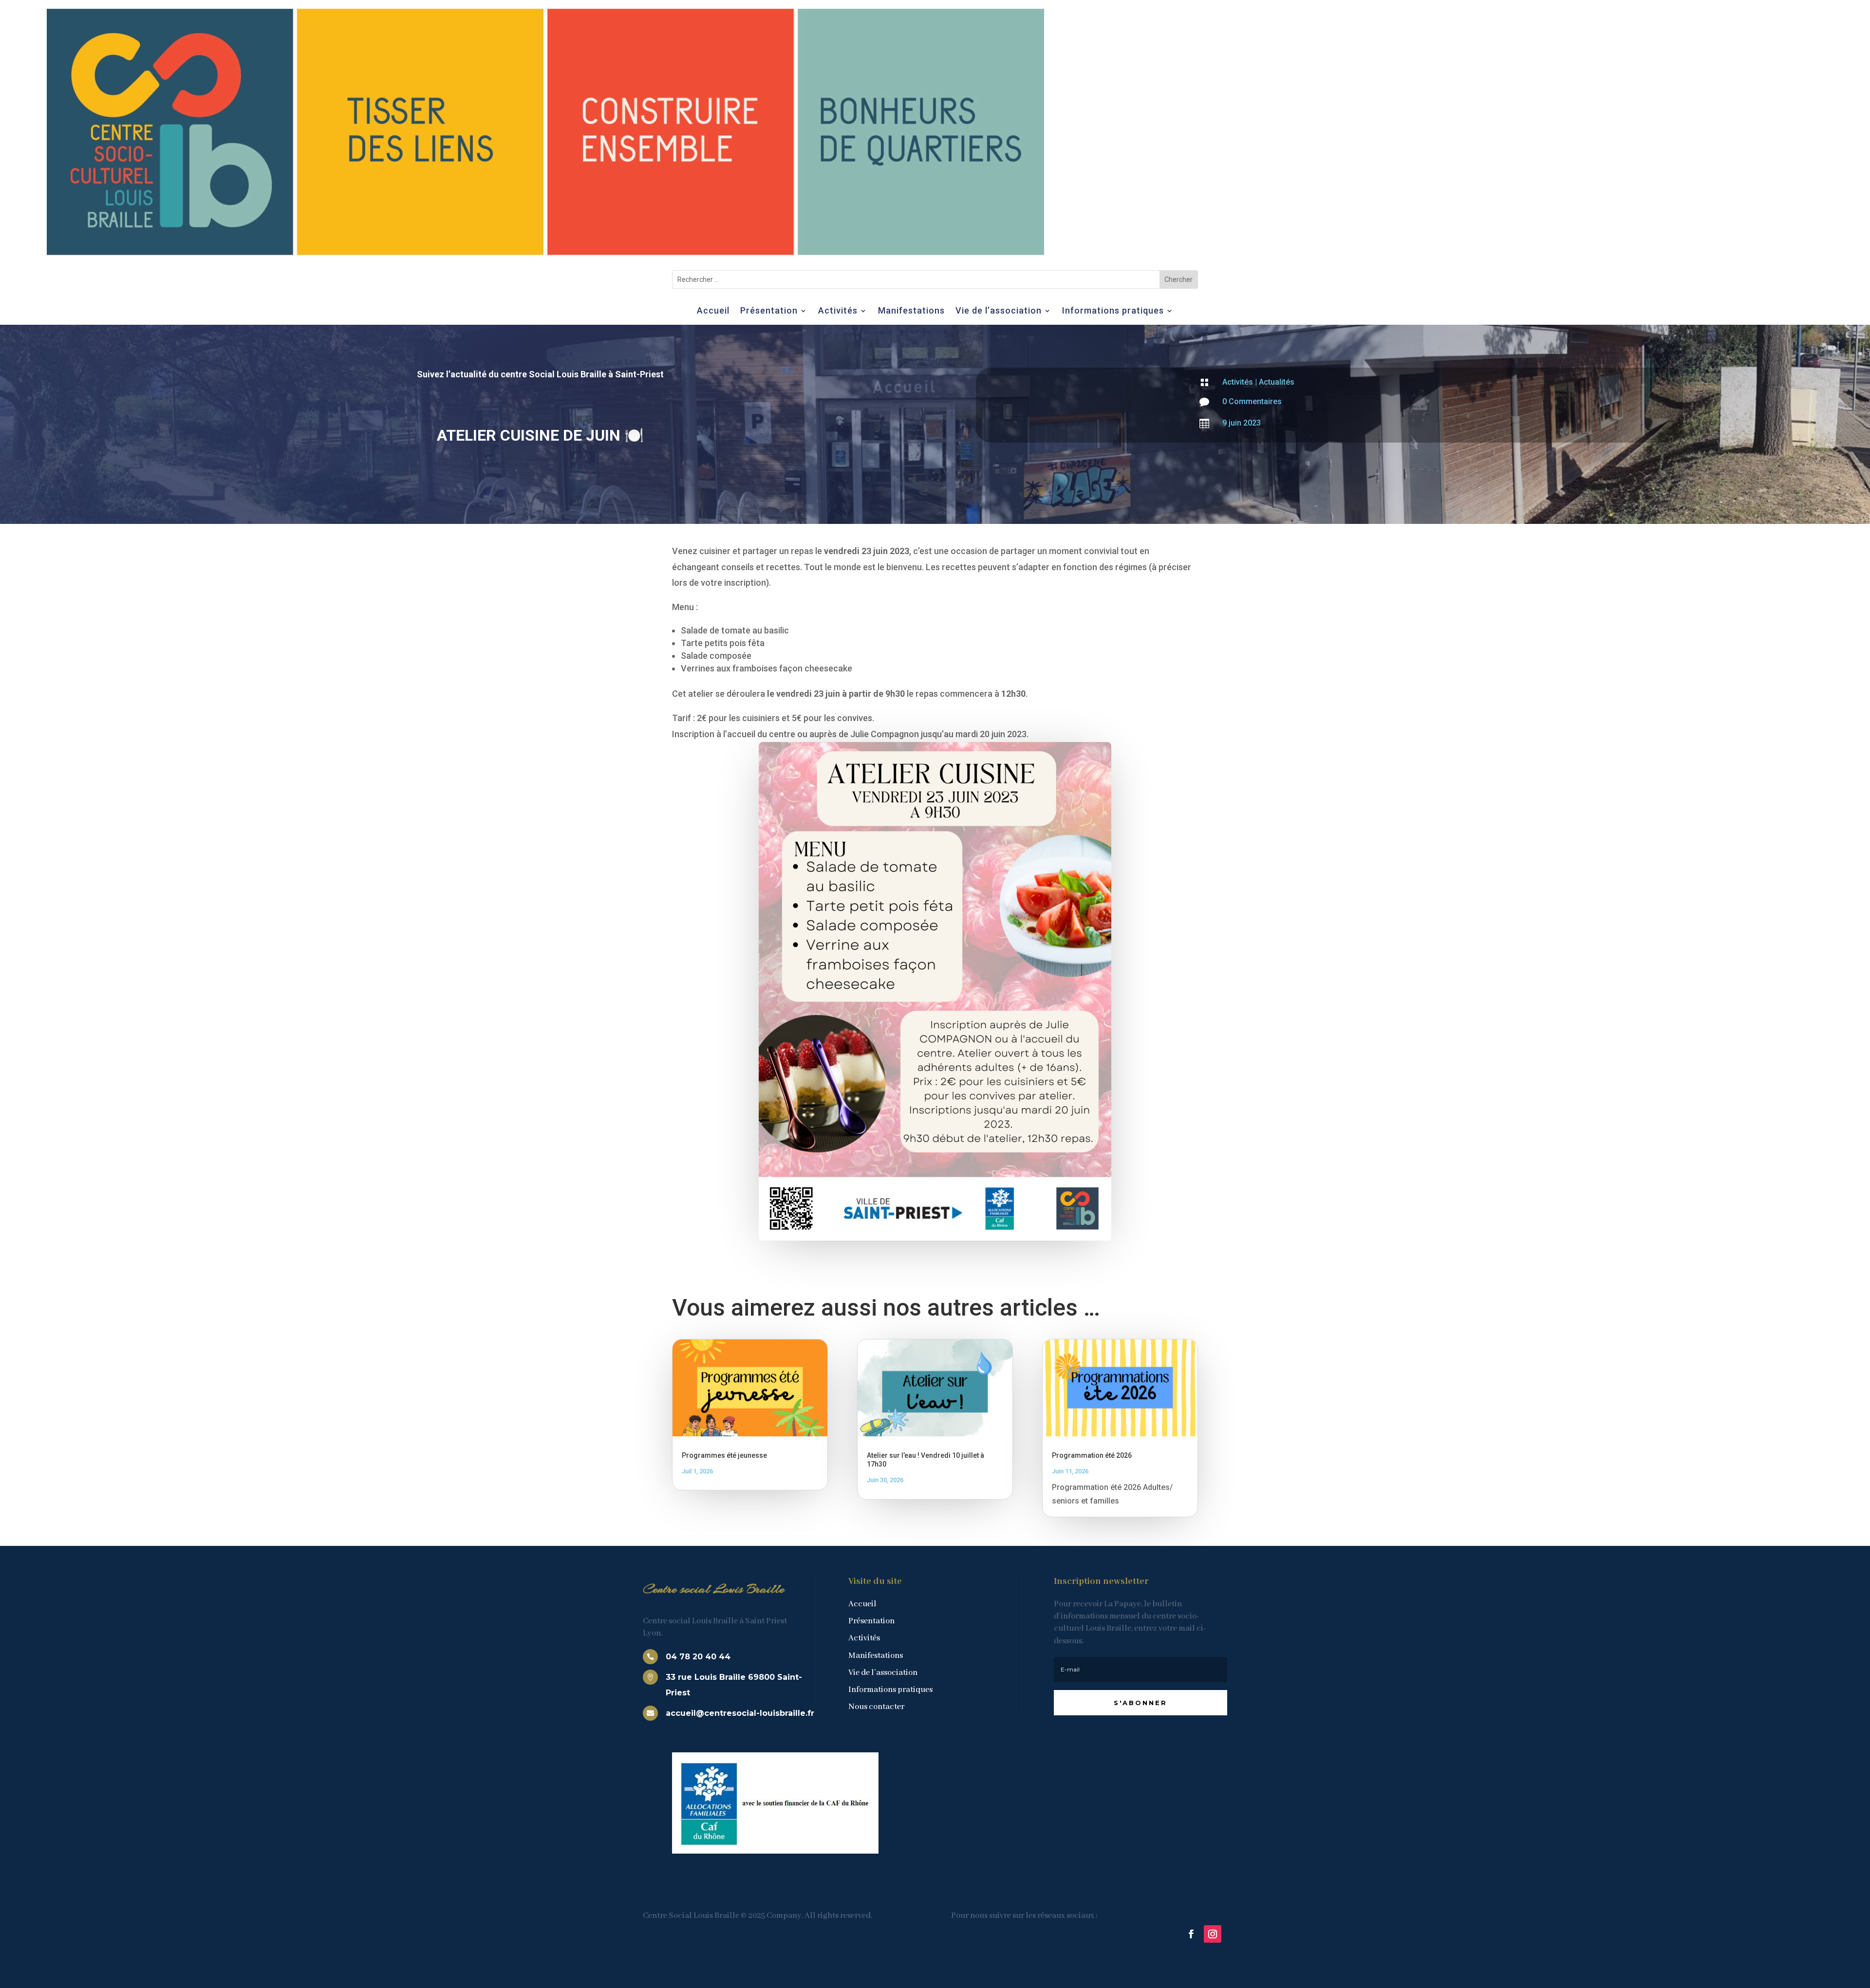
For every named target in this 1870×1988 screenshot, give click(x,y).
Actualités (1277, 382)
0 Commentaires (1252, 401)
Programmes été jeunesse (724, 1455)
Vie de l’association (999, 311)
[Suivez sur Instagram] (1213, 1934)
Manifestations (911, 311)
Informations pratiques (1113, 311)
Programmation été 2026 (1092, 1455)
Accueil (713, 311)
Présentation (769, 311)
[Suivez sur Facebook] (1191, 1934)
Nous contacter (876, 1707)
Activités (838, 311)
